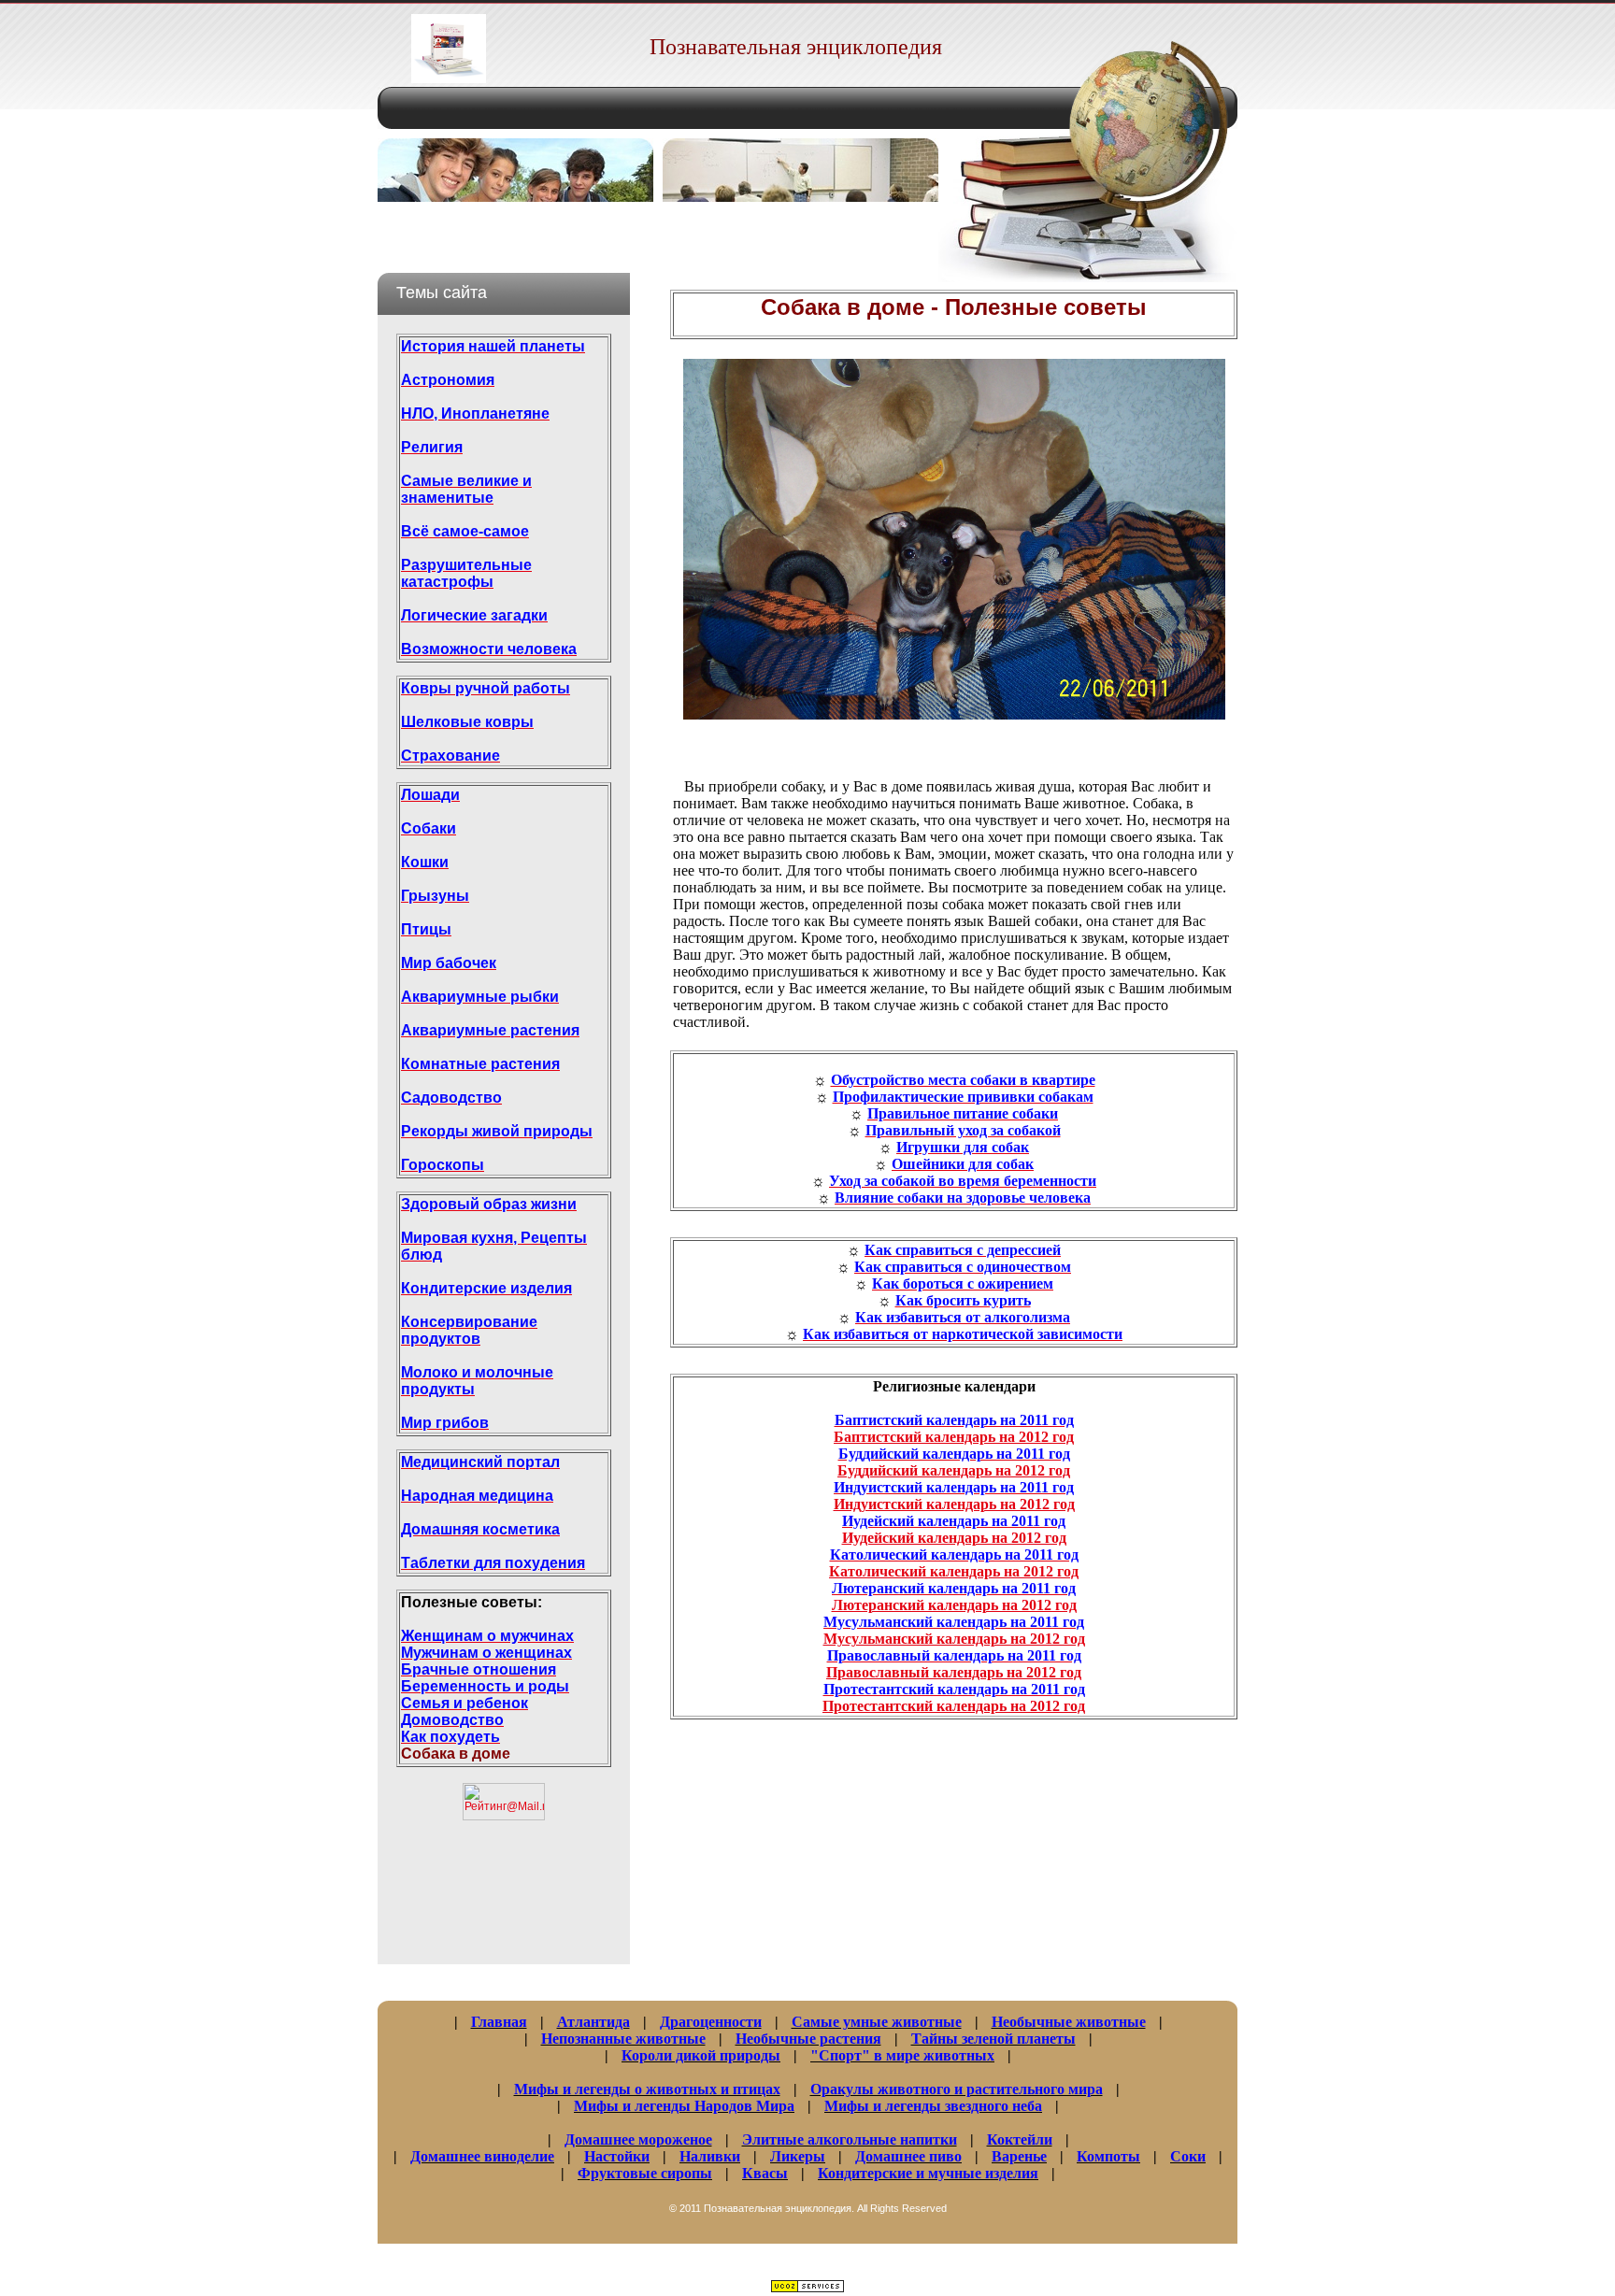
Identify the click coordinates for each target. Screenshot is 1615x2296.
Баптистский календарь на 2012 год (954, 1437)
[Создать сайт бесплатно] (807, 2288)
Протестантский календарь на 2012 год (954, 1706)
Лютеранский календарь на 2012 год (954, 1605)
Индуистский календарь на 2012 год (954, 1504)
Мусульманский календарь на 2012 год (954, 1639)
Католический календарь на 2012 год (954, 1571)
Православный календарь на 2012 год (954, 1672)
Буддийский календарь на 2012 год (954, 1470)
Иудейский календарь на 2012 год (954, 1538)
